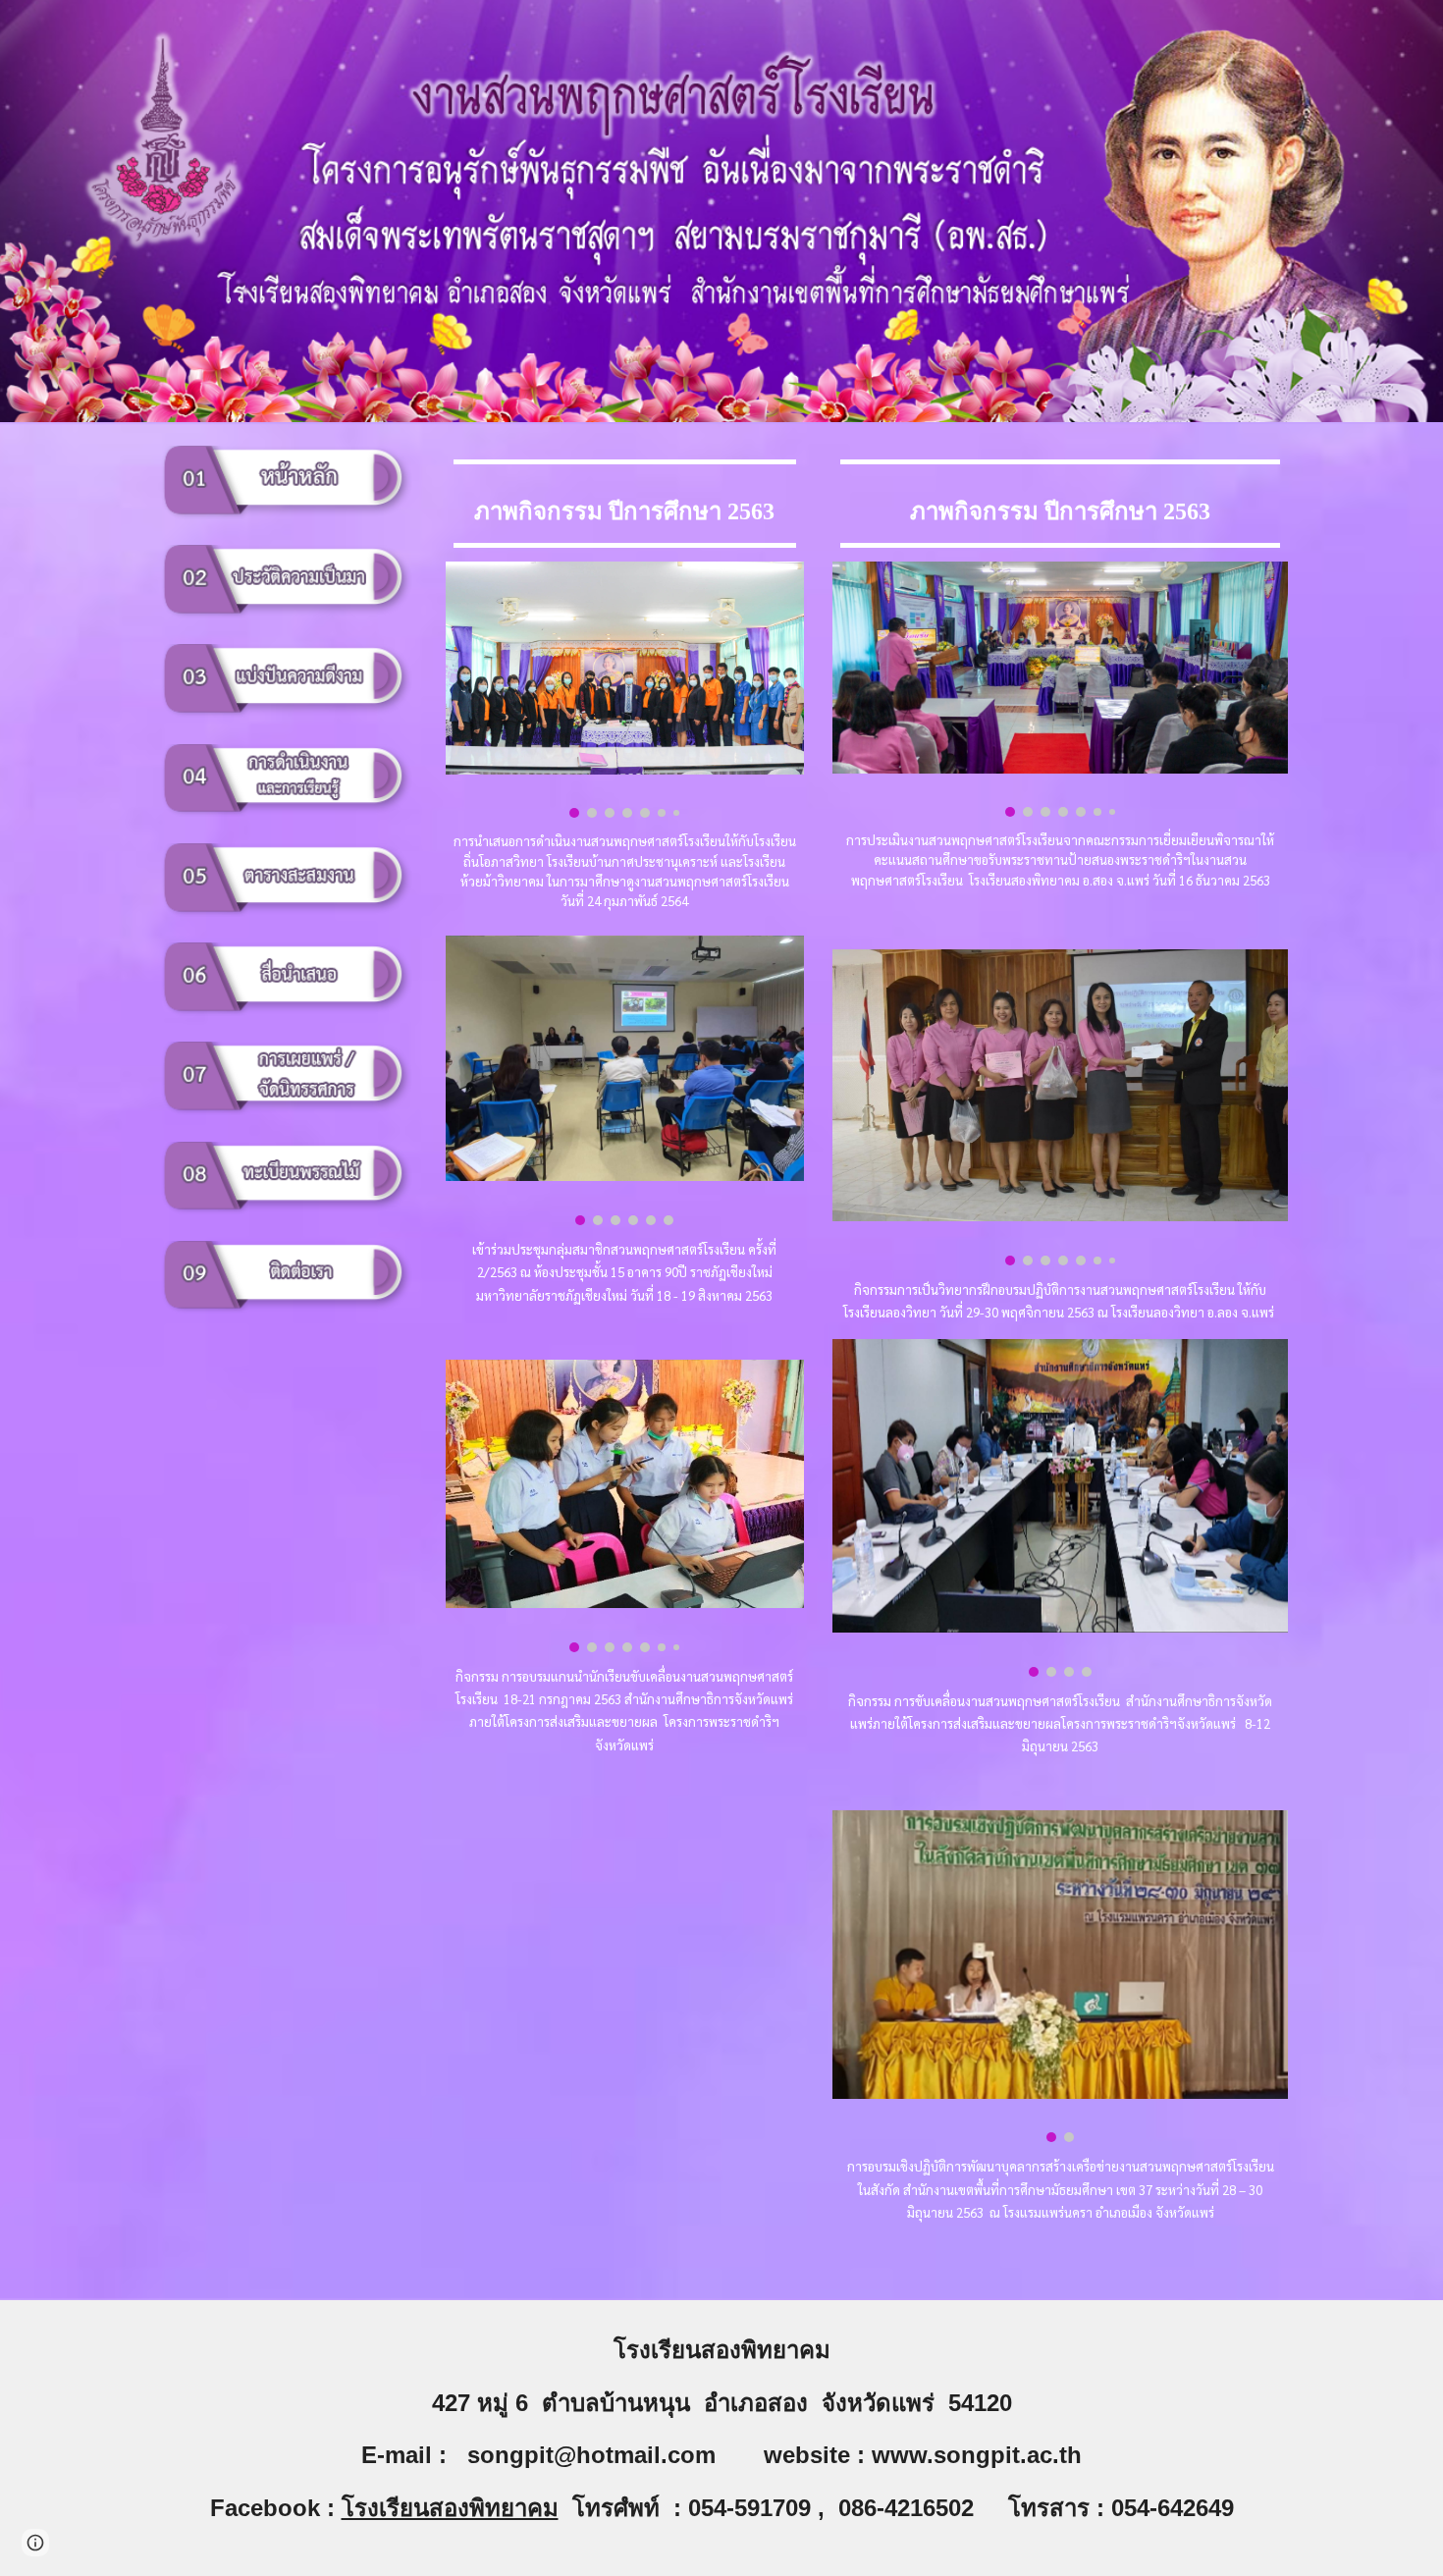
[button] (35, 2543)
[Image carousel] (625, 690)
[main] (625, 504)
